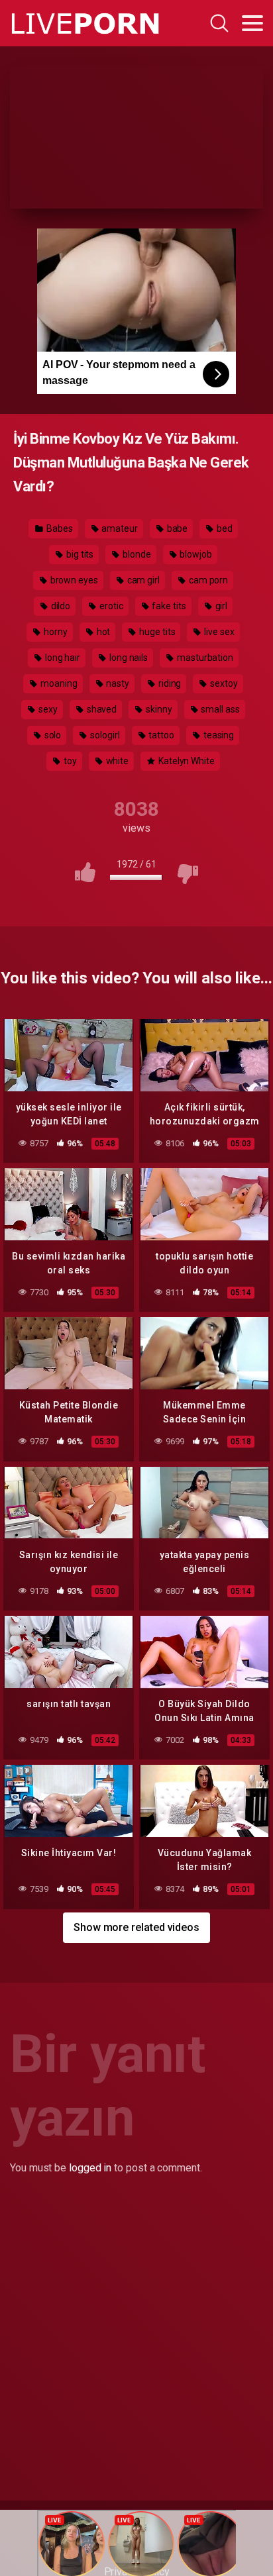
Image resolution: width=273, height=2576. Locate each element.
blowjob (195, 554)
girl (221, 606)
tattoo (160, 735)
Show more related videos (136, 1927)
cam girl (142, 580)
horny (55, 632)
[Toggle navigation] (252, 23)
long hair (62, 658)
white (117, 761)
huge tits (156, 632)
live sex (218, 632)
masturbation (204, 658)
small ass (220, 709)
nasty (117, 683)
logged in (90, 2168)
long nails (128, 658)
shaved (101, 709)
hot (103, 632)
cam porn (207, 580)
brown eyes (73, 580)
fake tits (168, 606)
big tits (79, 554)
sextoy (223, 683)
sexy (47, 709)
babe (177, 528)
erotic (110, 606)
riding (169, 683)
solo (52, 735)
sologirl (104, 735)
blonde (136, 554)
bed (224, 528)
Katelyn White (186, 761)
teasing (218, 735)
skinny (158, 709)
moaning (58, 683)
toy (69, 761)
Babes (59, 528)
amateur (118, 528)
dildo (60, 606)
